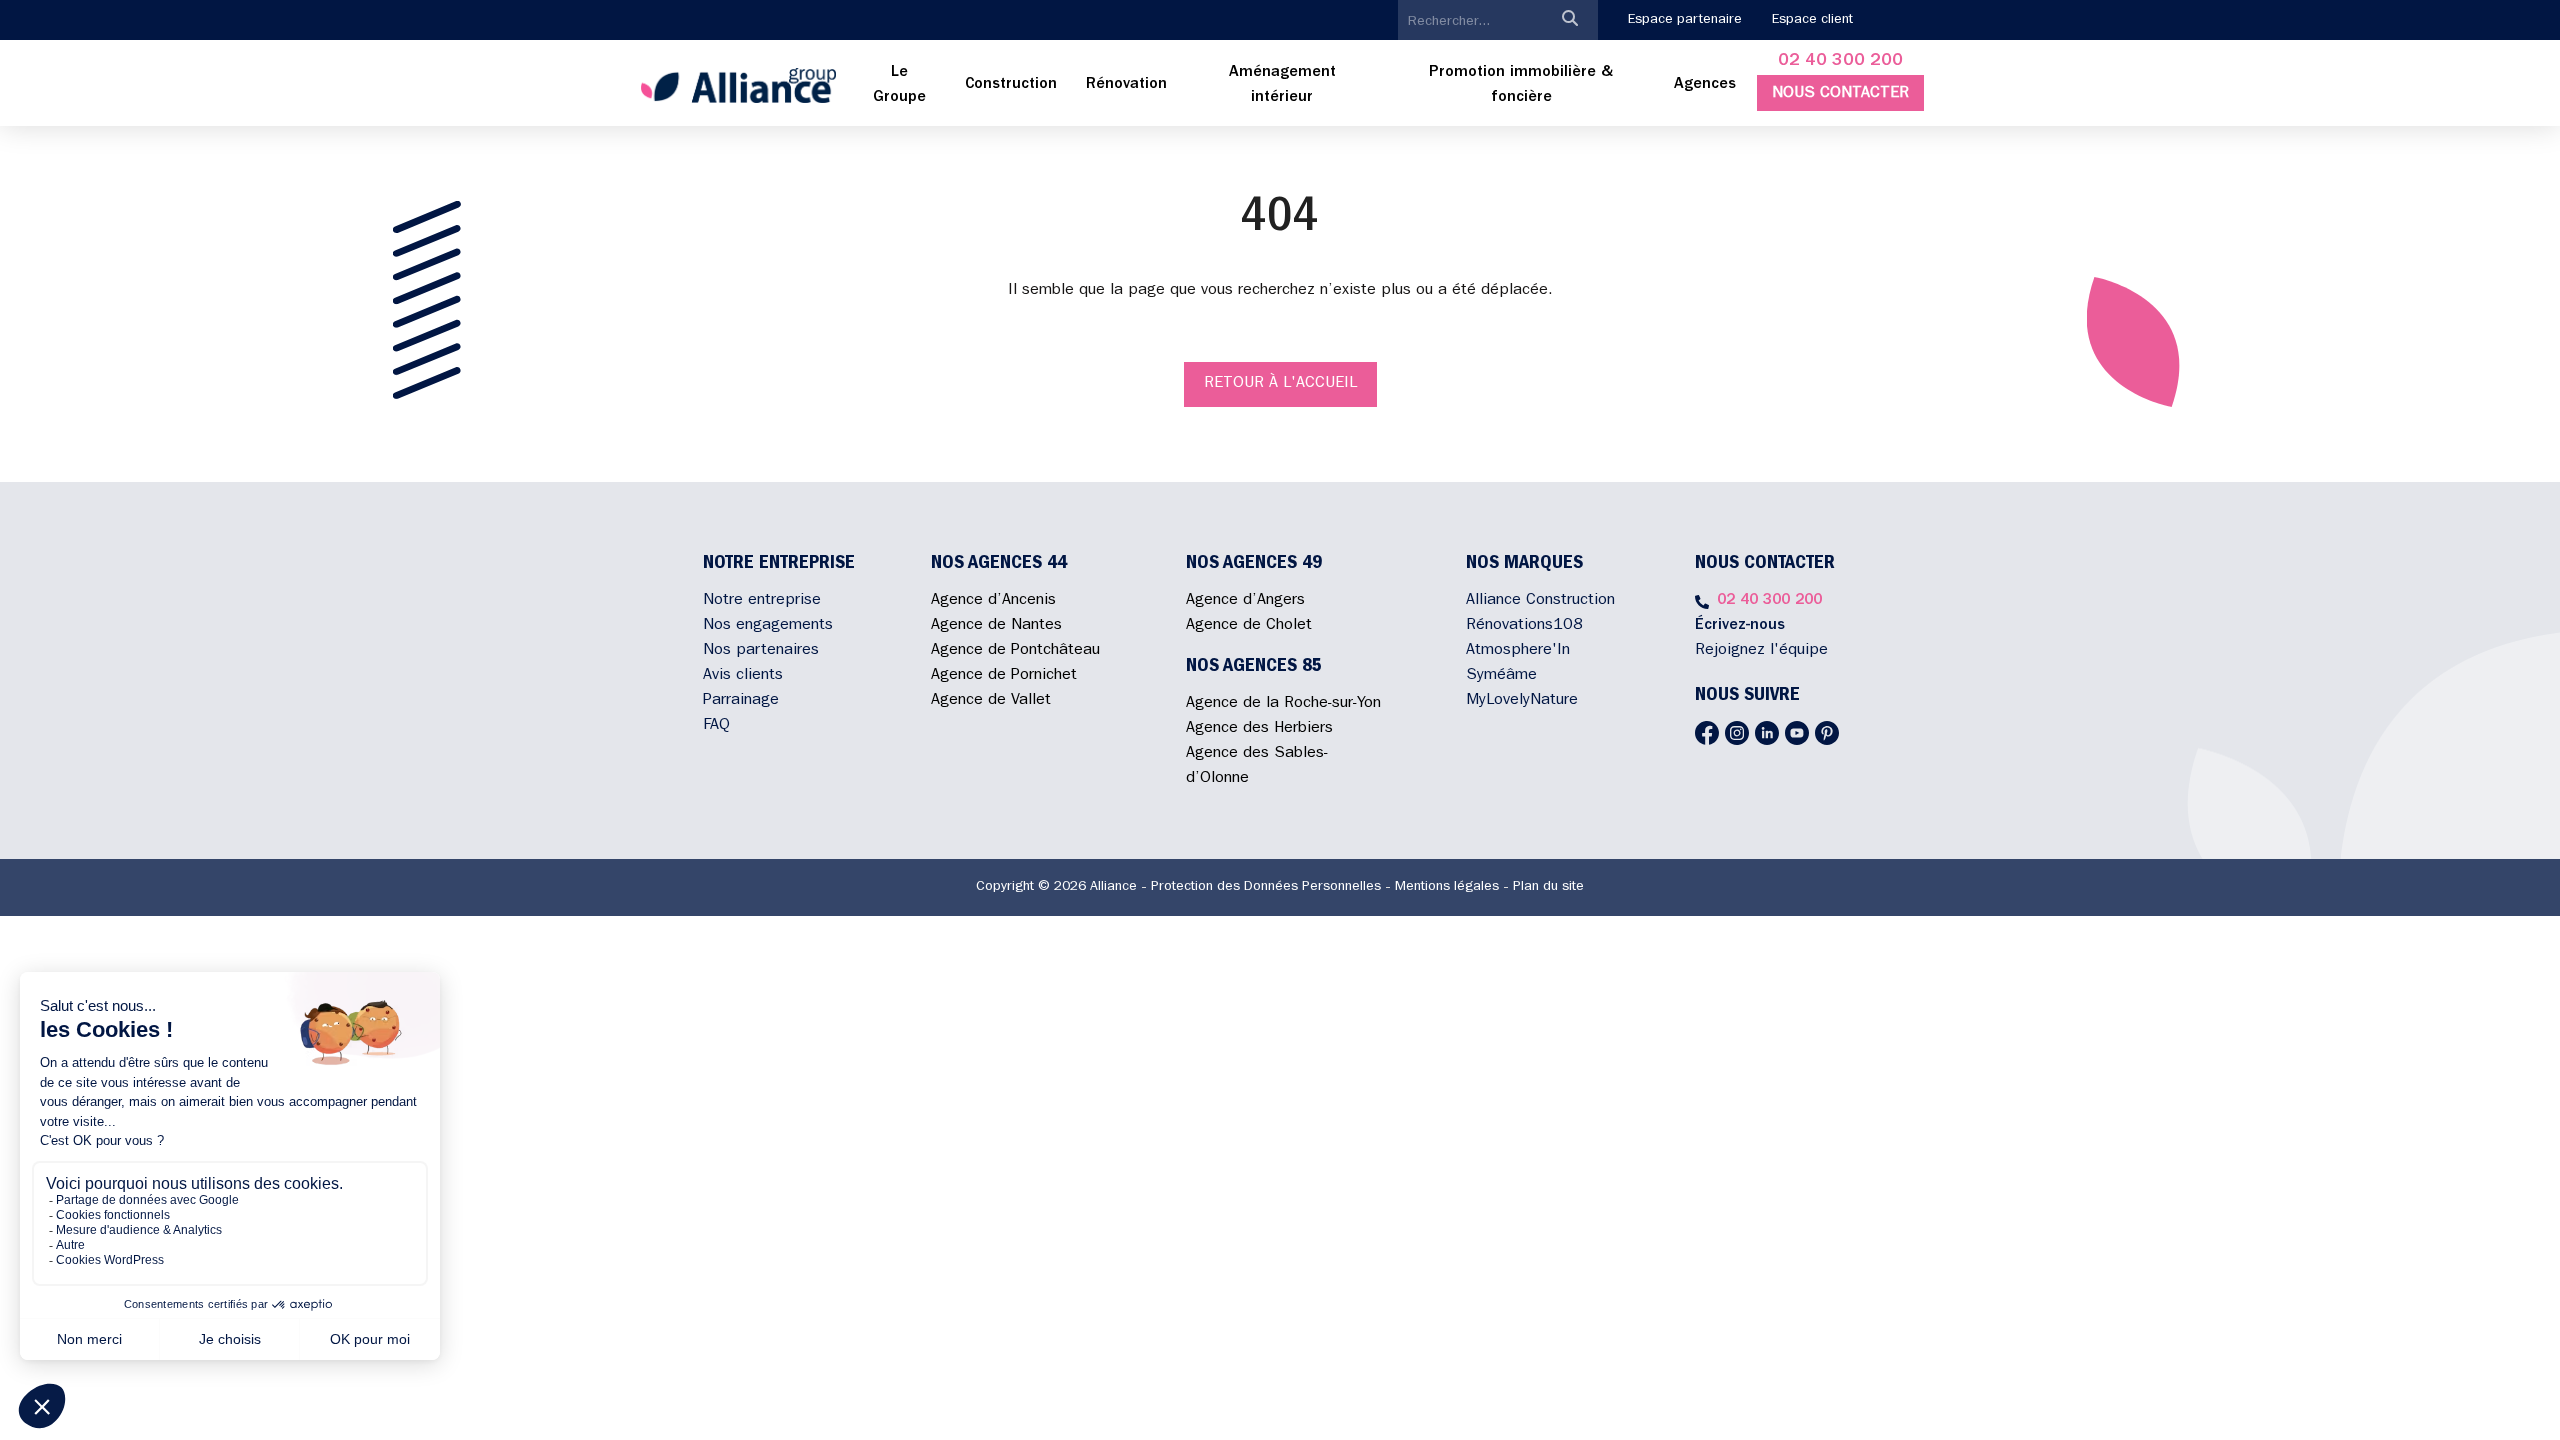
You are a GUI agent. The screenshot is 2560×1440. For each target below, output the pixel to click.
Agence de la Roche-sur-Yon (1283, 704)
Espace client (1812, 20)
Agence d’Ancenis (993, 601)
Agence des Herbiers (1259, 729)
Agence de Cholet (1249, 626)
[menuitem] (900, 86)
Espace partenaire (1685, 20)
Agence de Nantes (996, 626)
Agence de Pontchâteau (1015, 651)
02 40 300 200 (1840, 62)
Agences (1705, 85)
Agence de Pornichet (1004, 676)
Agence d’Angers (1245, 601)
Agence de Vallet (991, 701)
